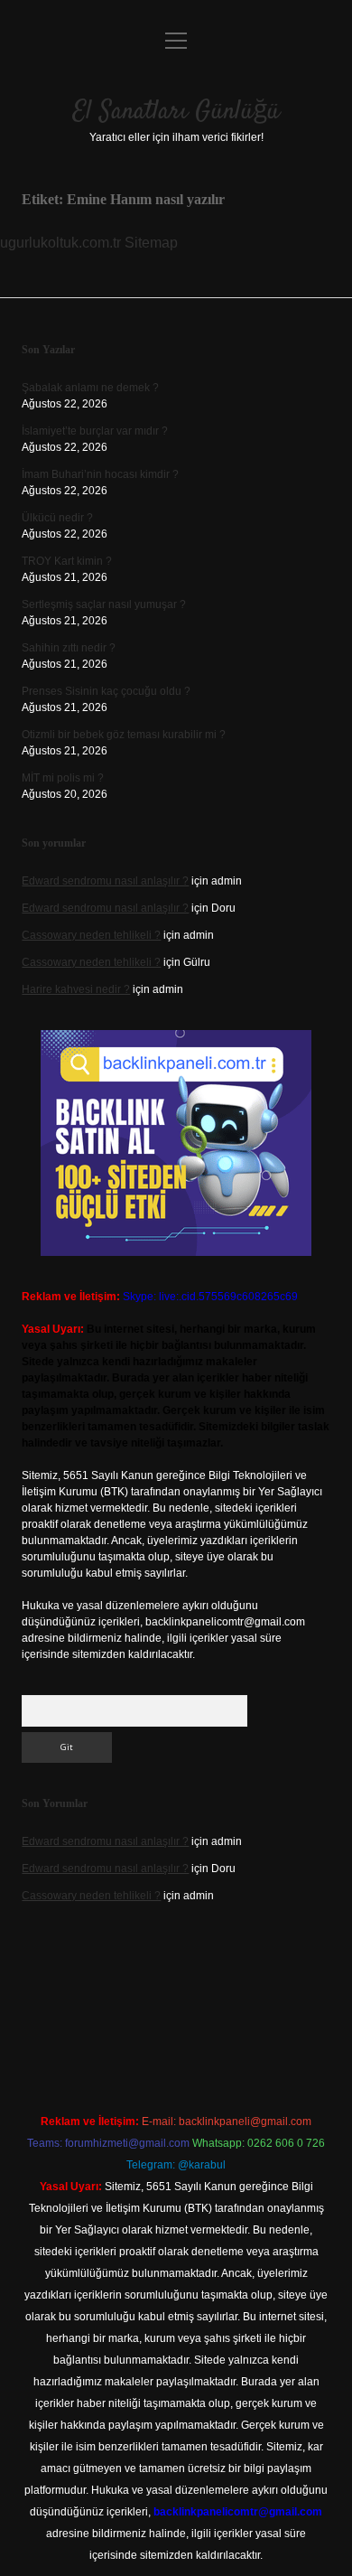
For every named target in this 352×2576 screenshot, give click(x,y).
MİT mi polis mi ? (63, 778)
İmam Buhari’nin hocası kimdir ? (100, 474)
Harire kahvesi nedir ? (76, 989)
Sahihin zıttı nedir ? (69, 648)
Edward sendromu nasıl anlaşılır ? (105, 881)
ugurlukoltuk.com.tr (60, 243)
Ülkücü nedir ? (57, 518)
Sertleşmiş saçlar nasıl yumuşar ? (104, 604)
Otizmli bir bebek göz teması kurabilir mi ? (124, 735)
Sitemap (151, 243)
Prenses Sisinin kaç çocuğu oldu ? (106, 691)
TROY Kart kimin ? (67, 561)
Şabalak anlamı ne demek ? (90, 388)
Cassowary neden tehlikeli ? (91, 935)
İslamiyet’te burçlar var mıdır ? (95, 431)
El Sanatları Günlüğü (176, 112)
